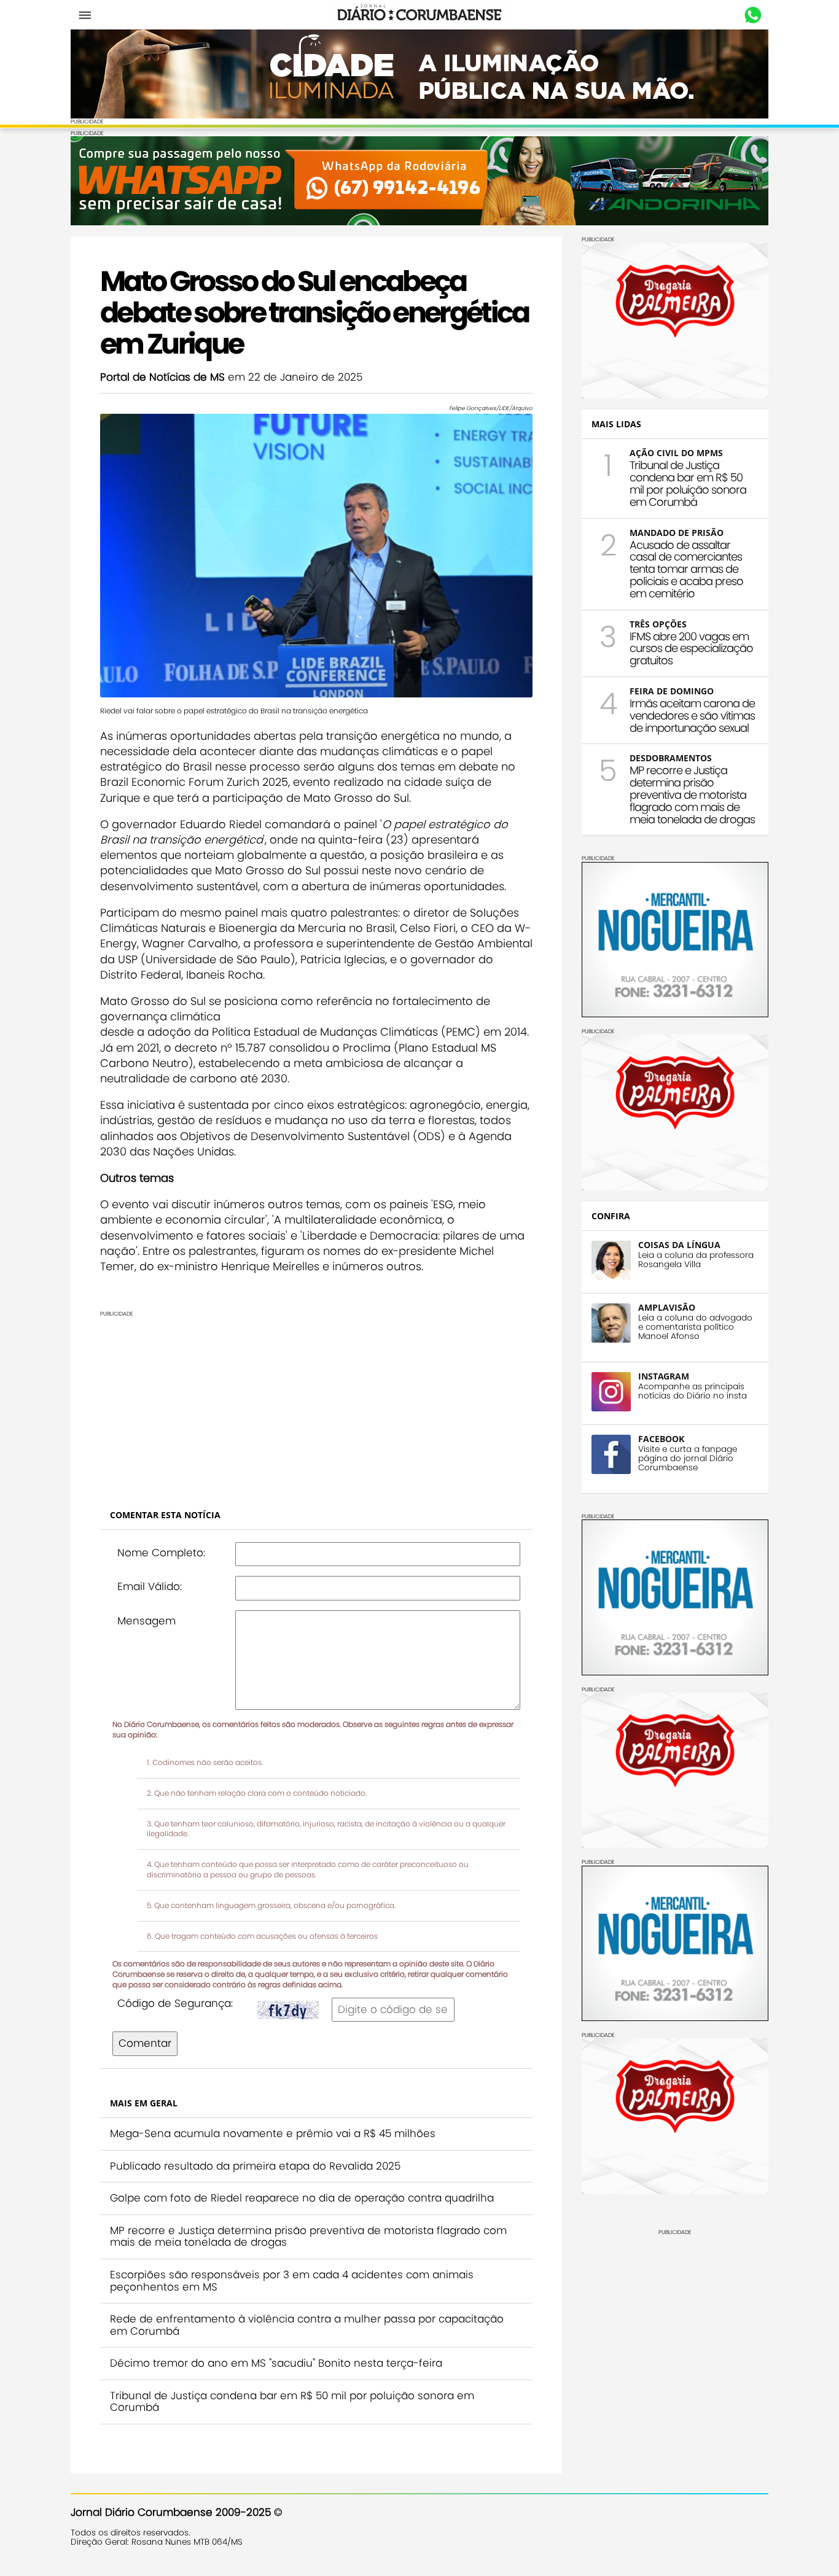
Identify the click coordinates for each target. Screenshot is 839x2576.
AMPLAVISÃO (667, 1307)
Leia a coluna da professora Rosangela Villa (696, 1260)
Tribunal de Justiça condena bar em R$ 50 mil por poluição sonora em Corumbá (292, 2402)
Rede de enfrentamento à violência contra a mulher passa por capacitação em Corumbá (307, 2325)
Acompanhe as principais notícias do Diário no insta (693, 1391)
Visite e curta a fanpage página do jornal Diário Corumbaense (688, 1458)
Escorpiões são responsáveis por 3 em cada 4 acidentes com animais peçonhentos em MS (292, 2281)
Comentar (145, 2043)
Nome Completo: (161, 1553)
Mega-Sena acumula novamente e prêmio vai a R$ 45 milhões (273, 2133)
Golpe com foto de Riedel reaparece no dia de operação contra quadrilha (302, 2198)
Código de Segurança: (175, 2003)
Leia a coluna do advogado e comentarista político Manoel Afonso (695, 1327)
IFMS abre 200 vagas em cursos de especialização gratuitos (691, 649)
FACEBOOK (661, 1439)
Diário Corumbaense (420, 15)
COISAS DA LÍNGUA (679, 1245)
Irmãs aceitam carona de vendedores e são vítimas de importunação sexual (692, 716)
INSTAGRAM (664, 1376)
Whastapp (753, 15)
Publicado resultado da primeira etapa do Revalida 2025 (255, 2166)
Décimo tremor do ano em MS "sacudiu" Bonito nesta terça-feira (276, 2363)
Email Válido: (150, 1586)
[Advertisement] (419, 1403)
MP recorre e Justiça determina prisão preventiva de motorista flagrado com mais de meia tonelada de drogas (308, 2237)
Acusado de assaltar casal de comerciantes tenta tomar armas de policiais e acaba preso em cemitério (686, 569)
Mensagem (146, 1621)
